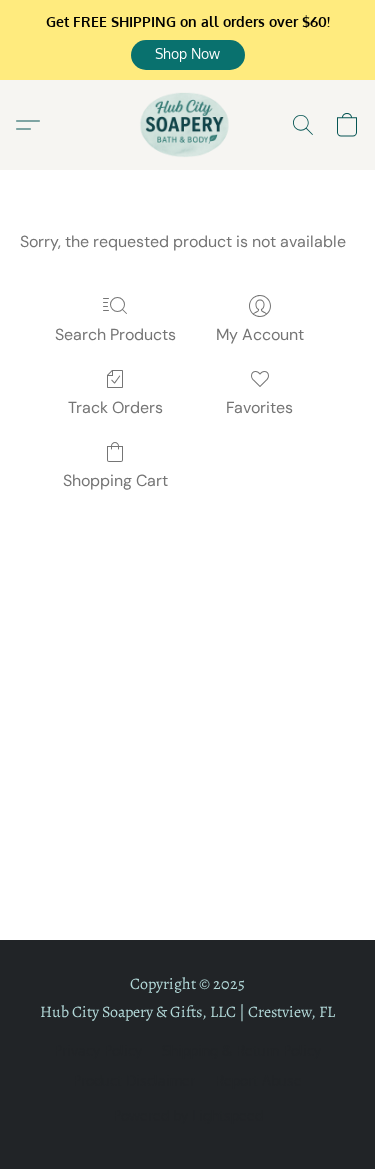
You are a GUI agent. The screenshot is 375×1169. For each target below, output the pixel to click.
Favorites (259, 407)
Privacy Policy (98, 1050)
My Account (260, 334)
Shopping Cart (115, 480)
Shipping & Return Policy (241, 1050)
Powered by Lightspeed (188, 1115)
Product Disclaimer (134, 1080)
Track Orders (115, 407)
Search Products (115, 334)
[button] (188, 55)
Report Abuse (258, 1080)
